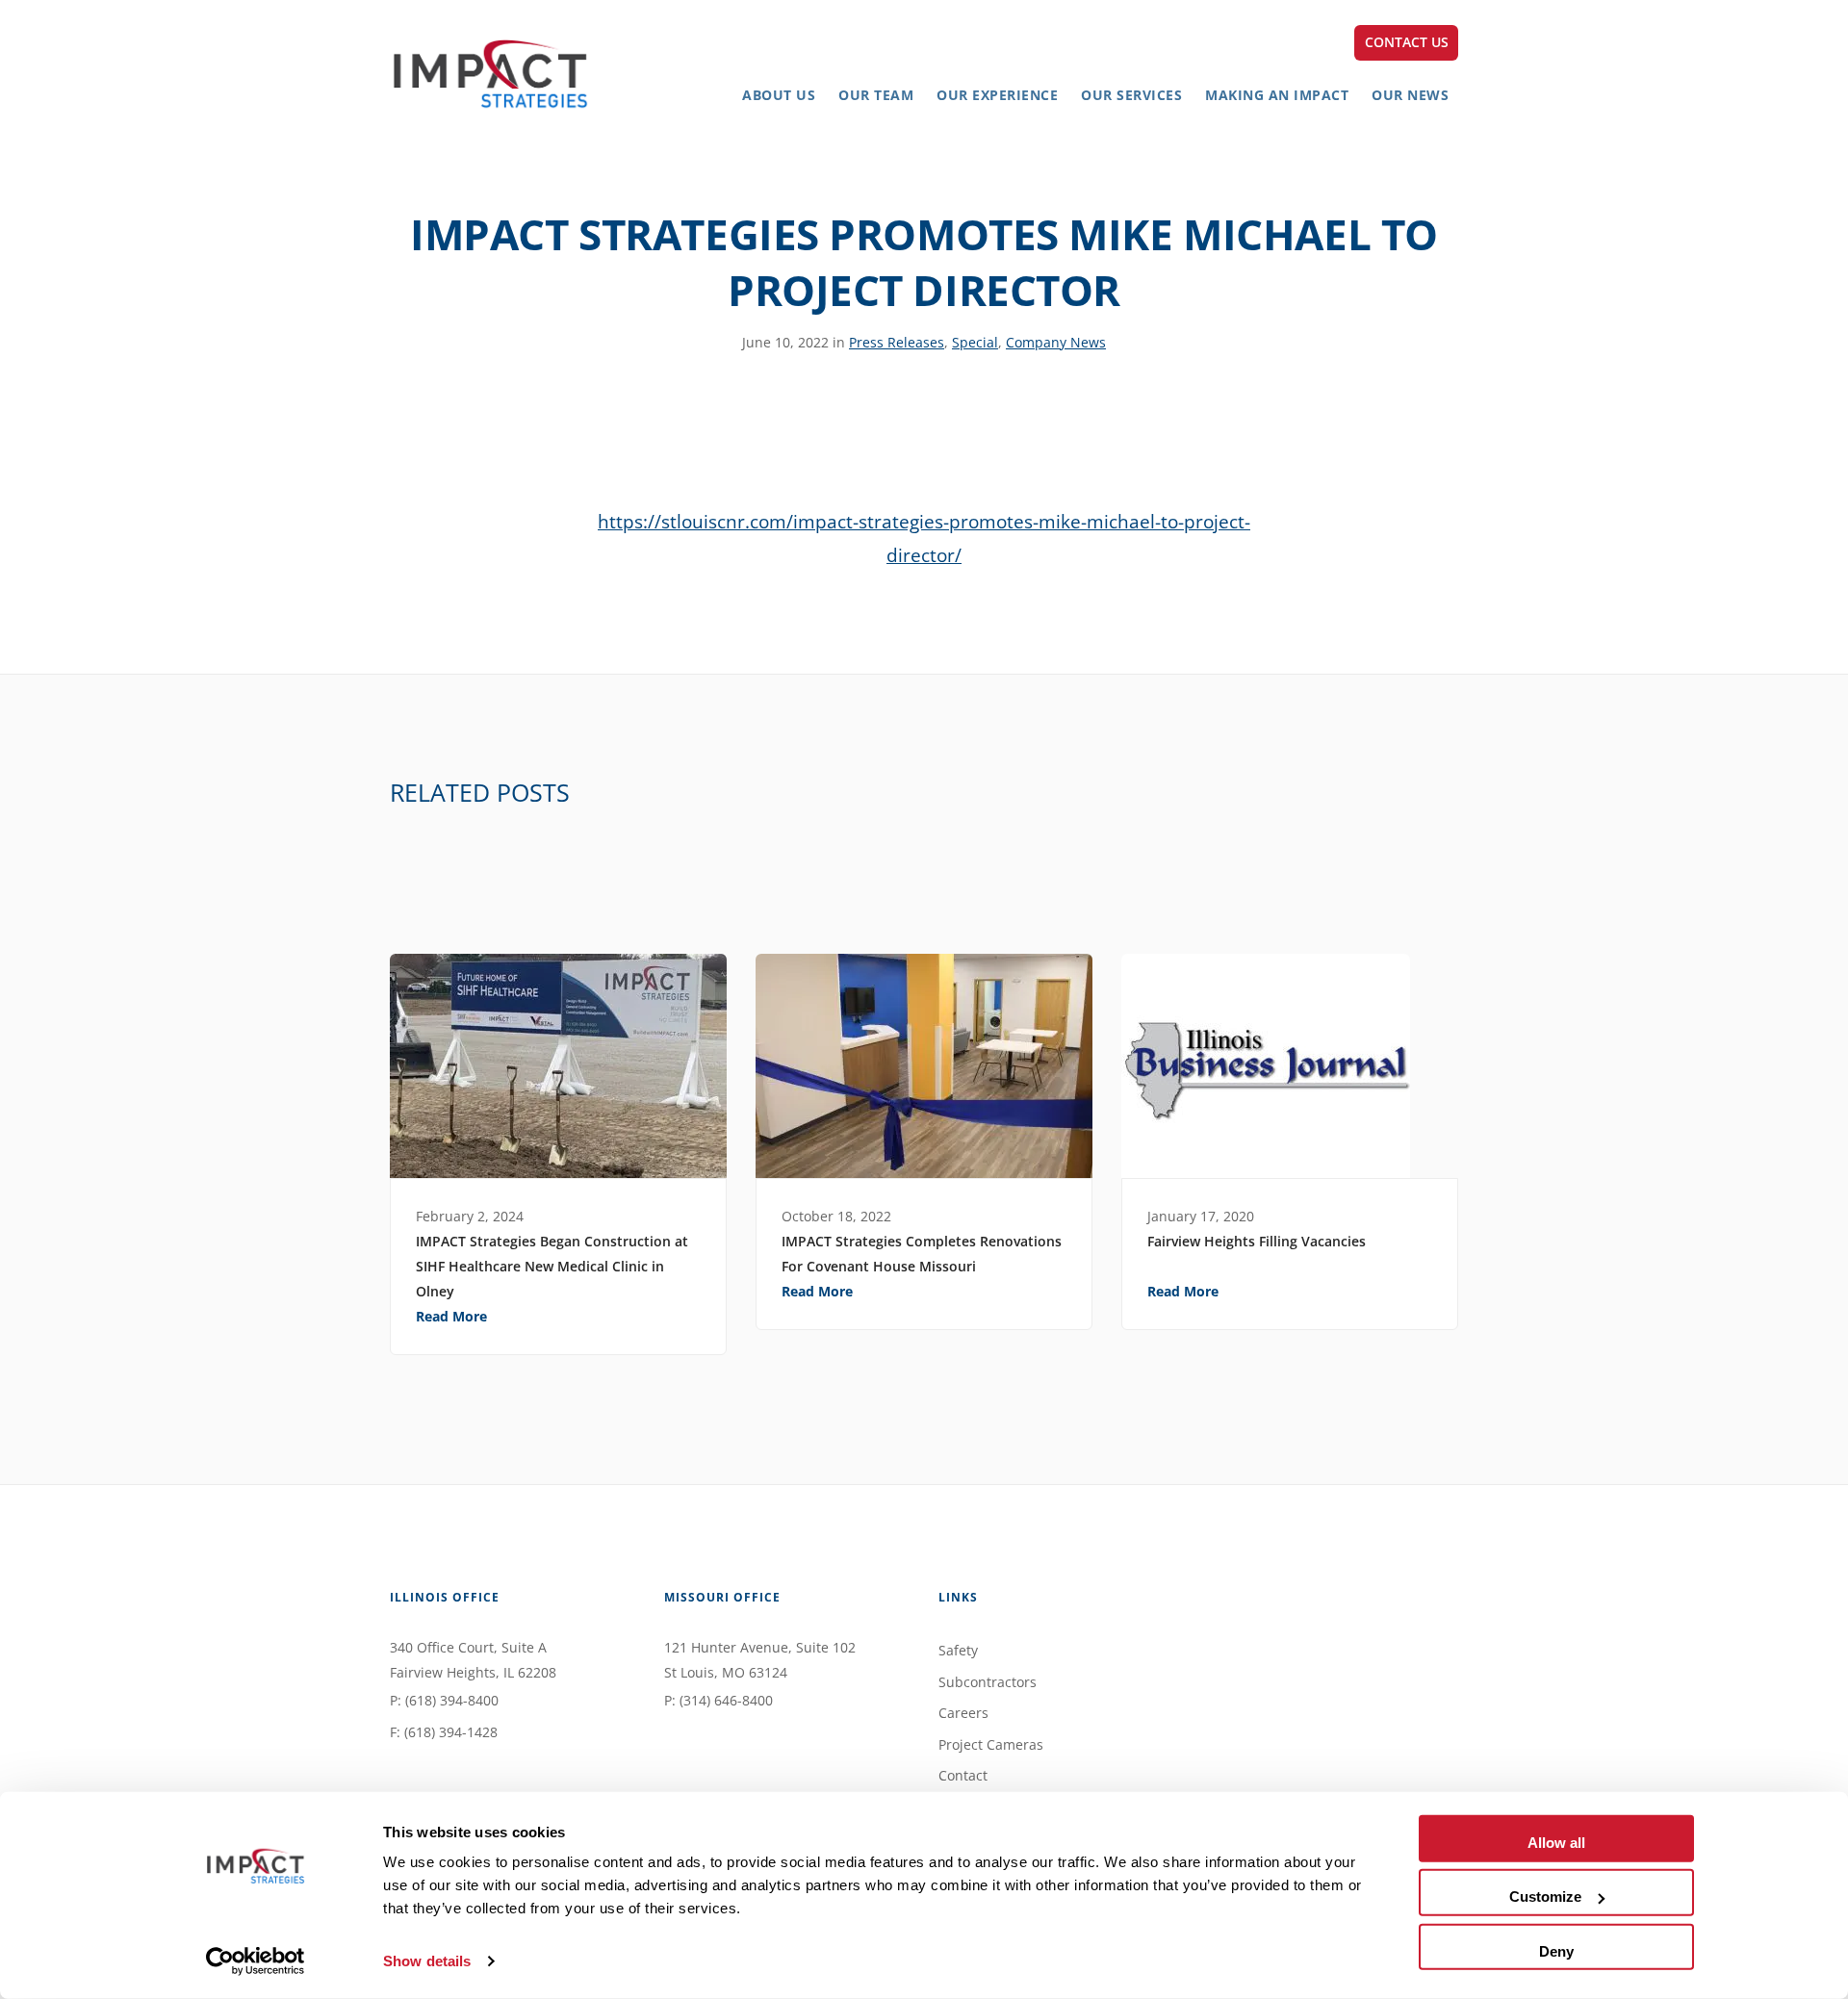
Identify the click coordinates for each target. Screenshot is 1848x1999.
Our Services (1131, 95)
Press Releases (897, 342)
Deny (1556, 1950)
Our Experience (997, 95)
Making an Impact (1277, 95)
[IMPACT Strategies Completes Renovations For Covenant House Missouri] (924, 1066)
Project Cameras (991, 1744)
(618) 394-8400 (452, 1700)
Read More (451, 1316)
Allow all (1556, 1843)
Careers (963, 1713)
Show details (427, 1961)
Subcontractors (988, 1682)
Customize (1545, 1896)
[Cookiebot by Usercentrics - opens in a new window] (256, 1961)
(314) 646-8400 (726, 1700)
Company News (1056, 342)
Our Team (876, 95)
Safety (958, 1650)
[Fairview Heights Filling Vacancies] (1290, 1066)
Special (975, 342)
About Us (779, 95)
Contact (963, 1775)
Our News (1410, 95)
